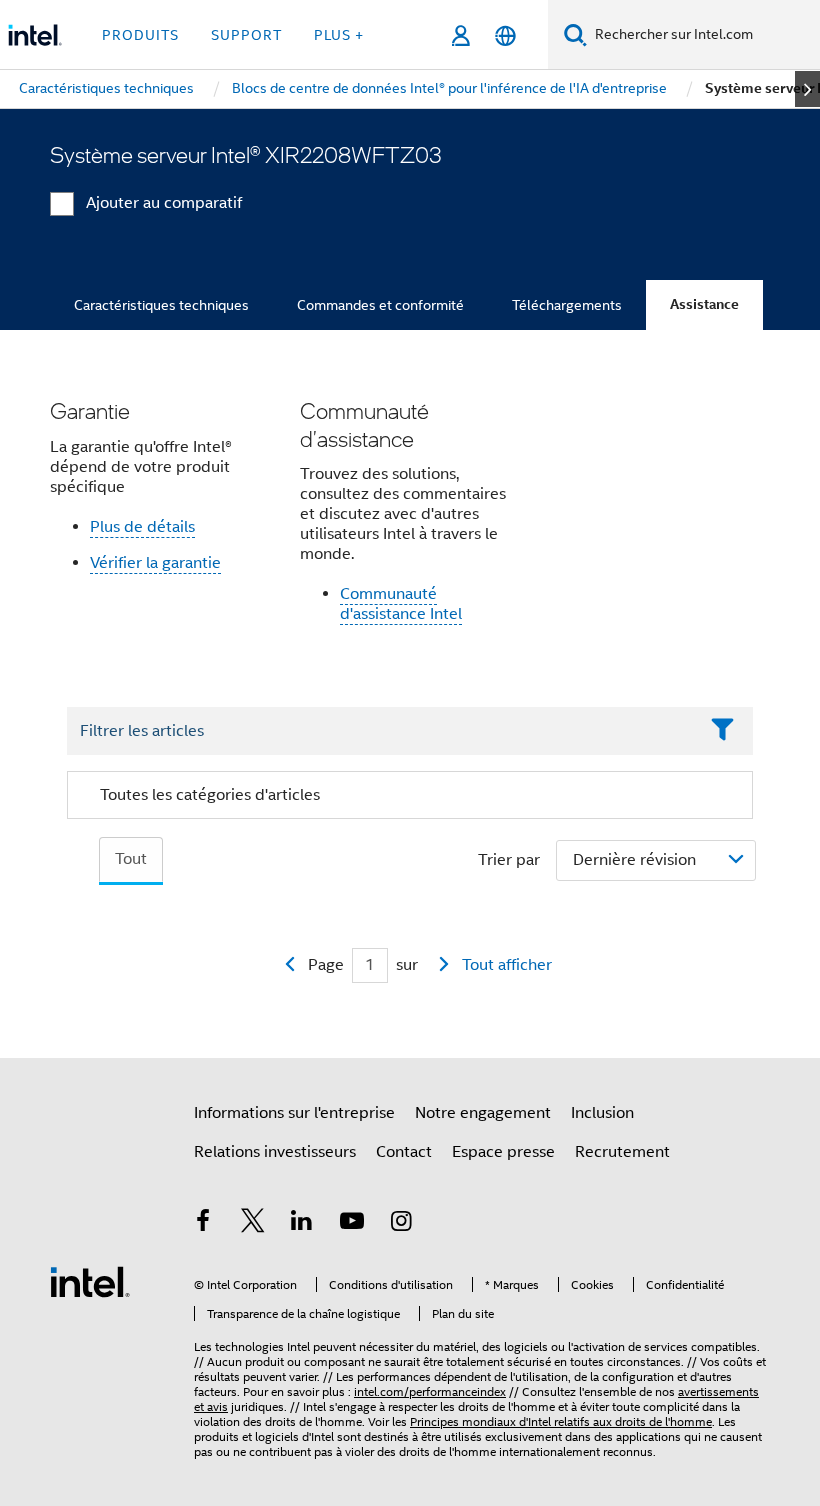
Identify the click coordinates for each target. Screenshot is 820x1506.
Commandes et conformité (380, 305)
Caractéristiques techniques (161, 305)
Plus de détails (142, 527)
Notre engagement (483, 1113)
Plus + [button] (339, 35)
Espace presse (503, 1152)
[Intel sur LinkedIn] (302, 1224)
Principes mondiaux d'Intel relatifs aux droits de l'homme (561, 1421)
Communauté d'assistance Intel (401, 604)
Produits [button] (140, 35)
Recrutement (622, 1152)
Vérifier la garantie (155, 563)
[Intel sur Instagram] (401, 1224)
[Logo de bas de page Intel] (90, 1281)
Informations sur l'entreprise (294, 1113)
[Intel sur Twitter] (253, 1224)
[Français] (505, 35)
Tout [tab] (131, 859)
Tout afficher (507, 965)
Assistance (704, 304)
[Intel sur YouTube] (352, 1224)
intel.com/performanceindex (430, 1391)
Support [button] (246, 35)
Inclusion (602, 1113)
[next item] (807, 89)
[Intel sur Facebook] (203, 1224)
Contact (404, 1152)
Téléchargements (567, 305)
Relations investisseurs (275, 1152)
